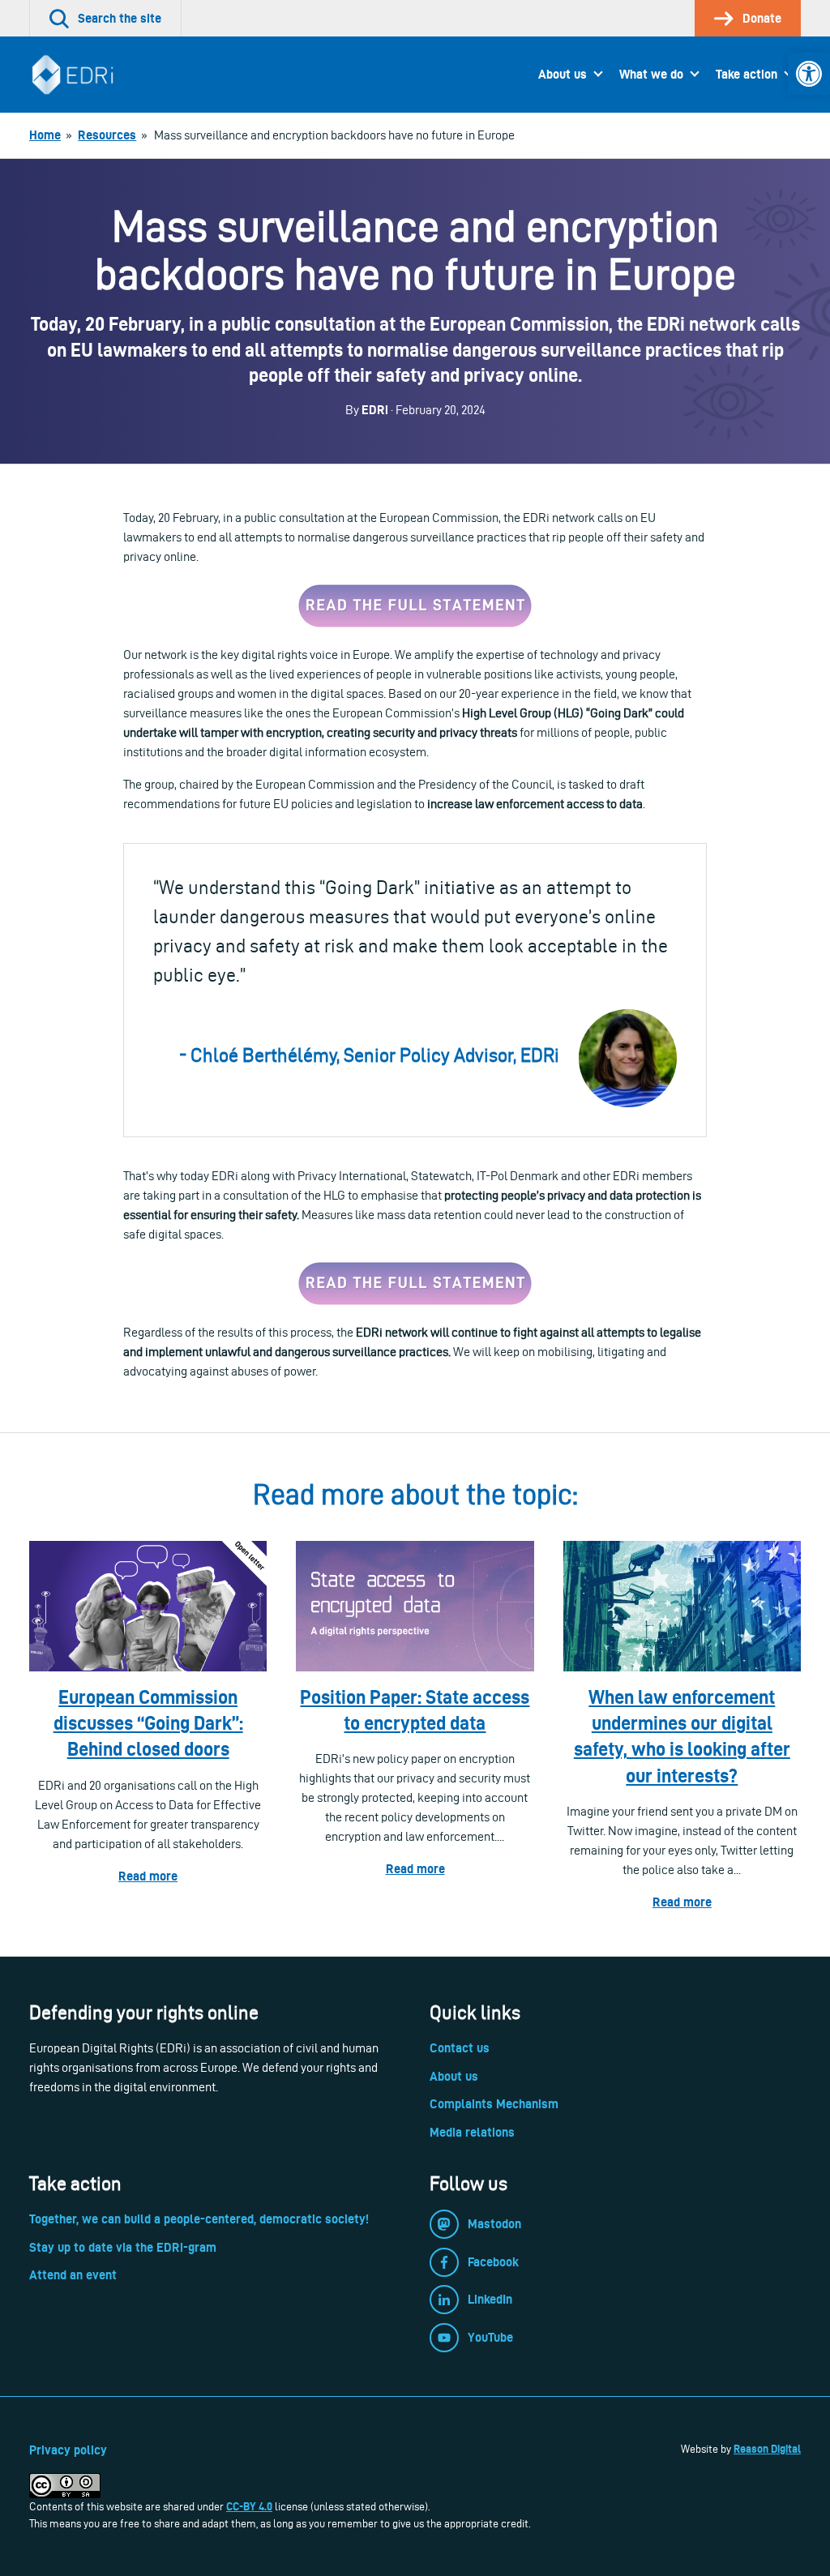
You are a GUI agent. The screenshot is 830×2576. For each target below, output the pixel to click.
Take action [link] (747, 74)
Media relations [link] (472, 2132)
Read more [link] (148, 1876)
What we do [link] (651, 74)
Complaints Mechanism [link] (494, 2104)
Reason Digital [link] (767, 2449)
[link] (809, 74)
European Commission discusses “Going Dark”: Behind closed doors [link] (148, 1723)
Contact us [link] (460, 2048)
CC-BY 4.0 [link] (249, 2506)
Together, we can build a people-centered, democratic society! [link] (199, 2219)
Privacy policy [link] (68, 2450)
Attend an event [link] (73, 2275)
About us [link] (563, 74)
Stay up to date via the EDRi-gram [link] (123, 2247)
